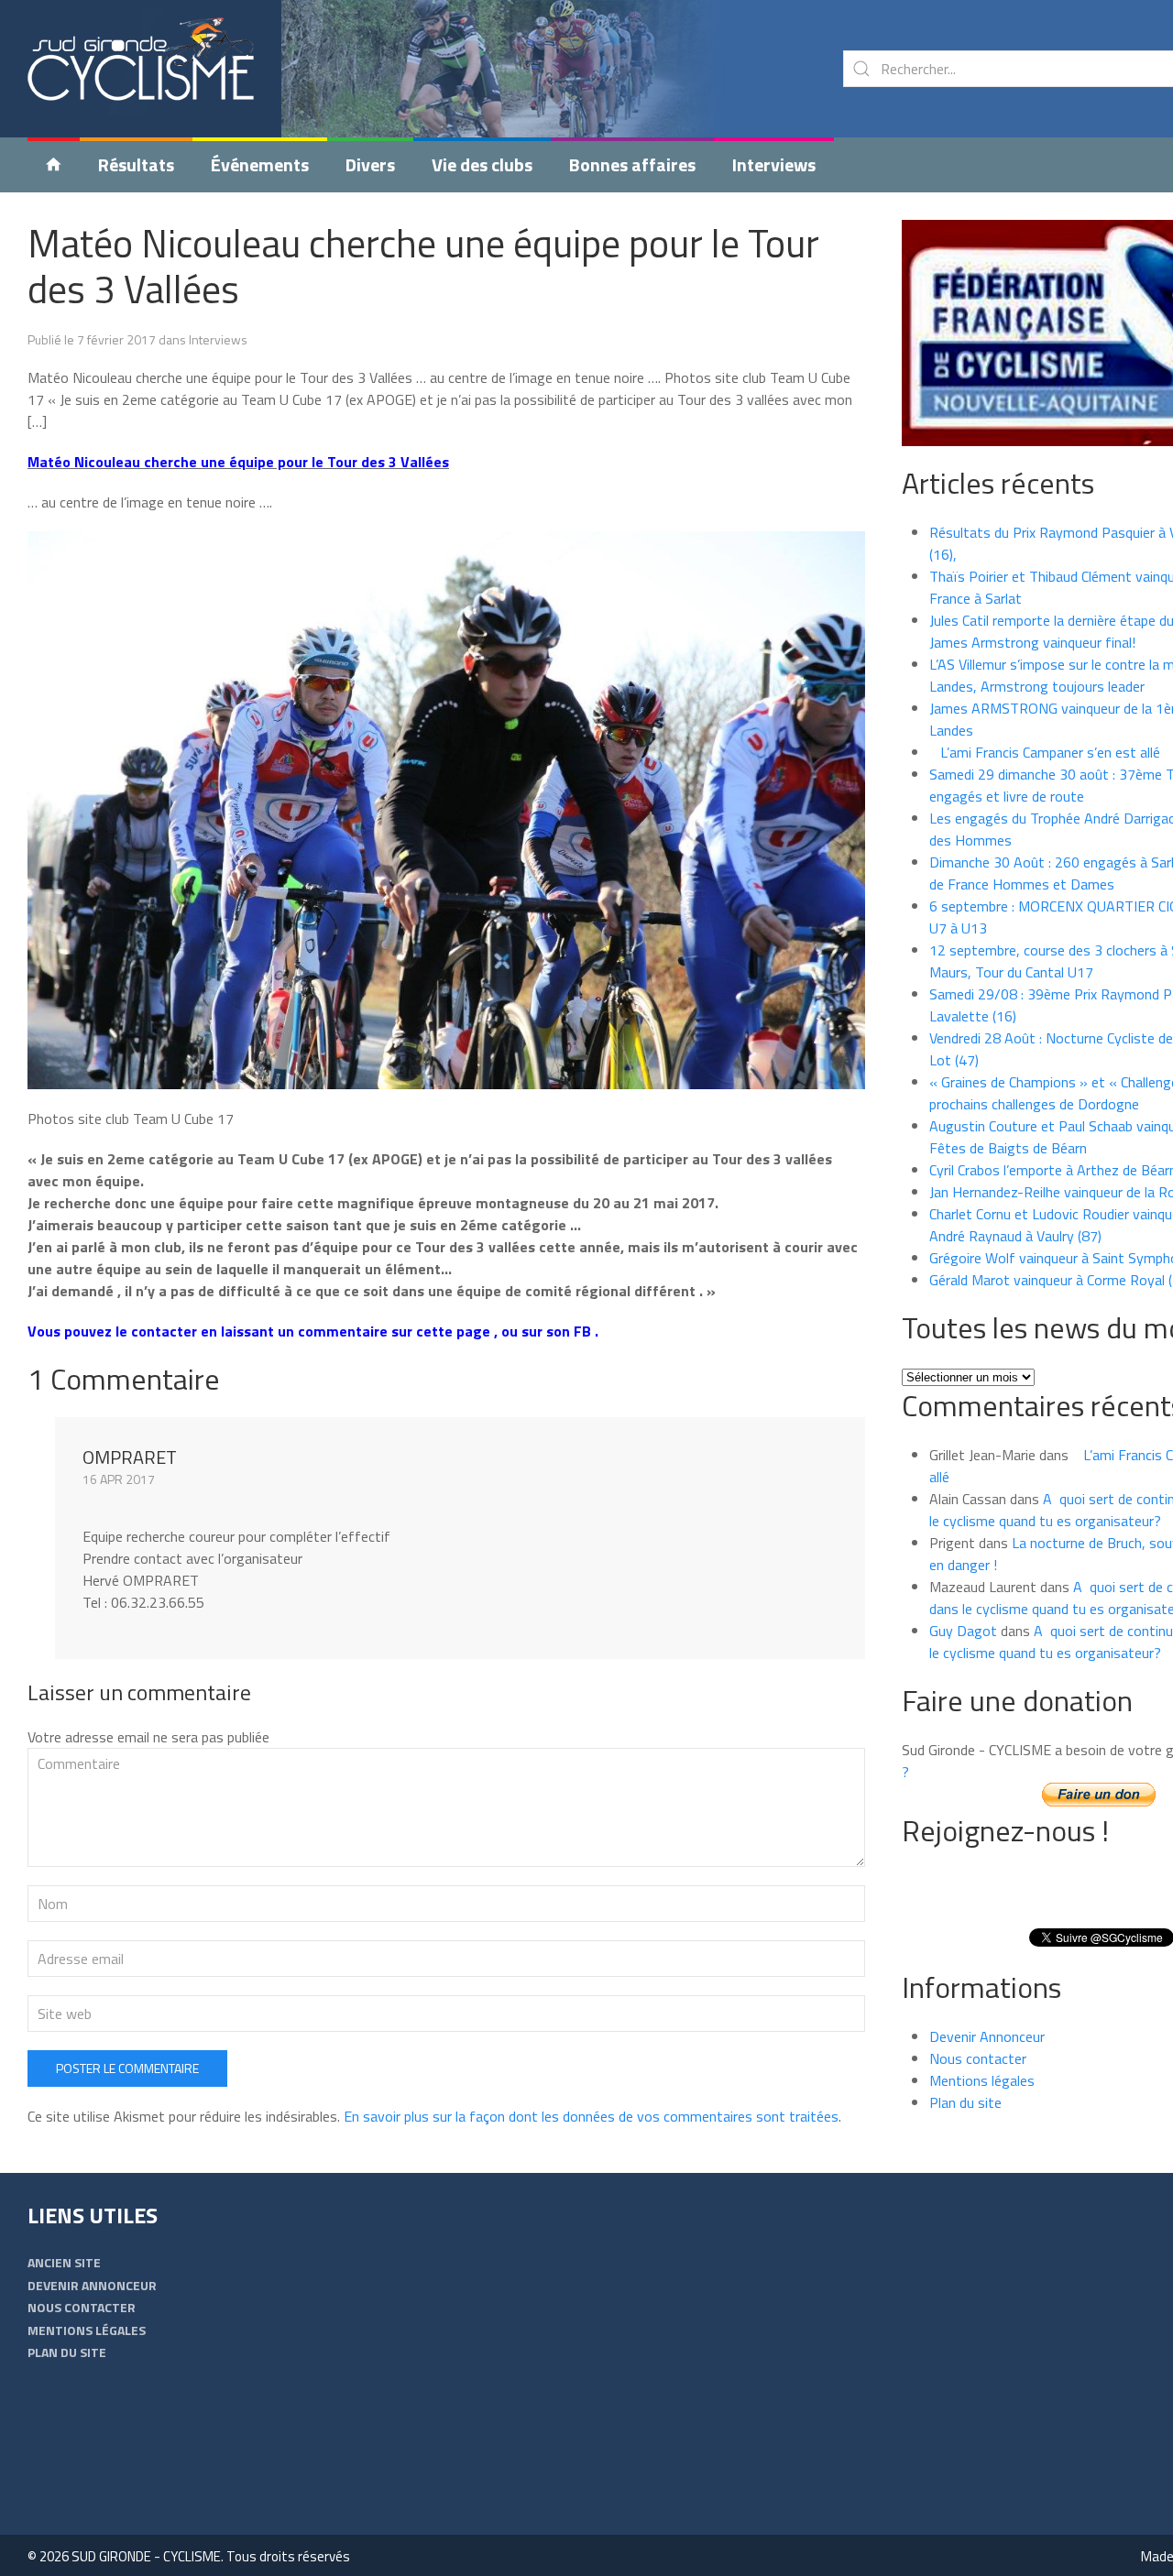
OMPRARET (130, 1457)
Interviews (774, 164)
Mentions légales (982, 2080)
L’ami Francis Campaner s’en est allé (1045, 752)
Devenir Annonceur (987, 2036)
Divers (370, 164)
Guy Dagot (963, 1631)
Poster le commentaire (127, 2068)
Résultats (136, 164)
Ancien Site (64, 2262)
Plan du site (965, 2102)
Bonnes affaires (632, 164)
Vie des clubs (482, 164)
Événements (260, 164)
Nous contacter (978, 2058)
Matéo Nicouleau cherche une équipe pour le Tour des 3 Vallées (423, 266)
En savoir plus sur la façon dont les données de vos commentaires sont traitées (591, 2116)
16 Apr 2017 (119, 1479)
